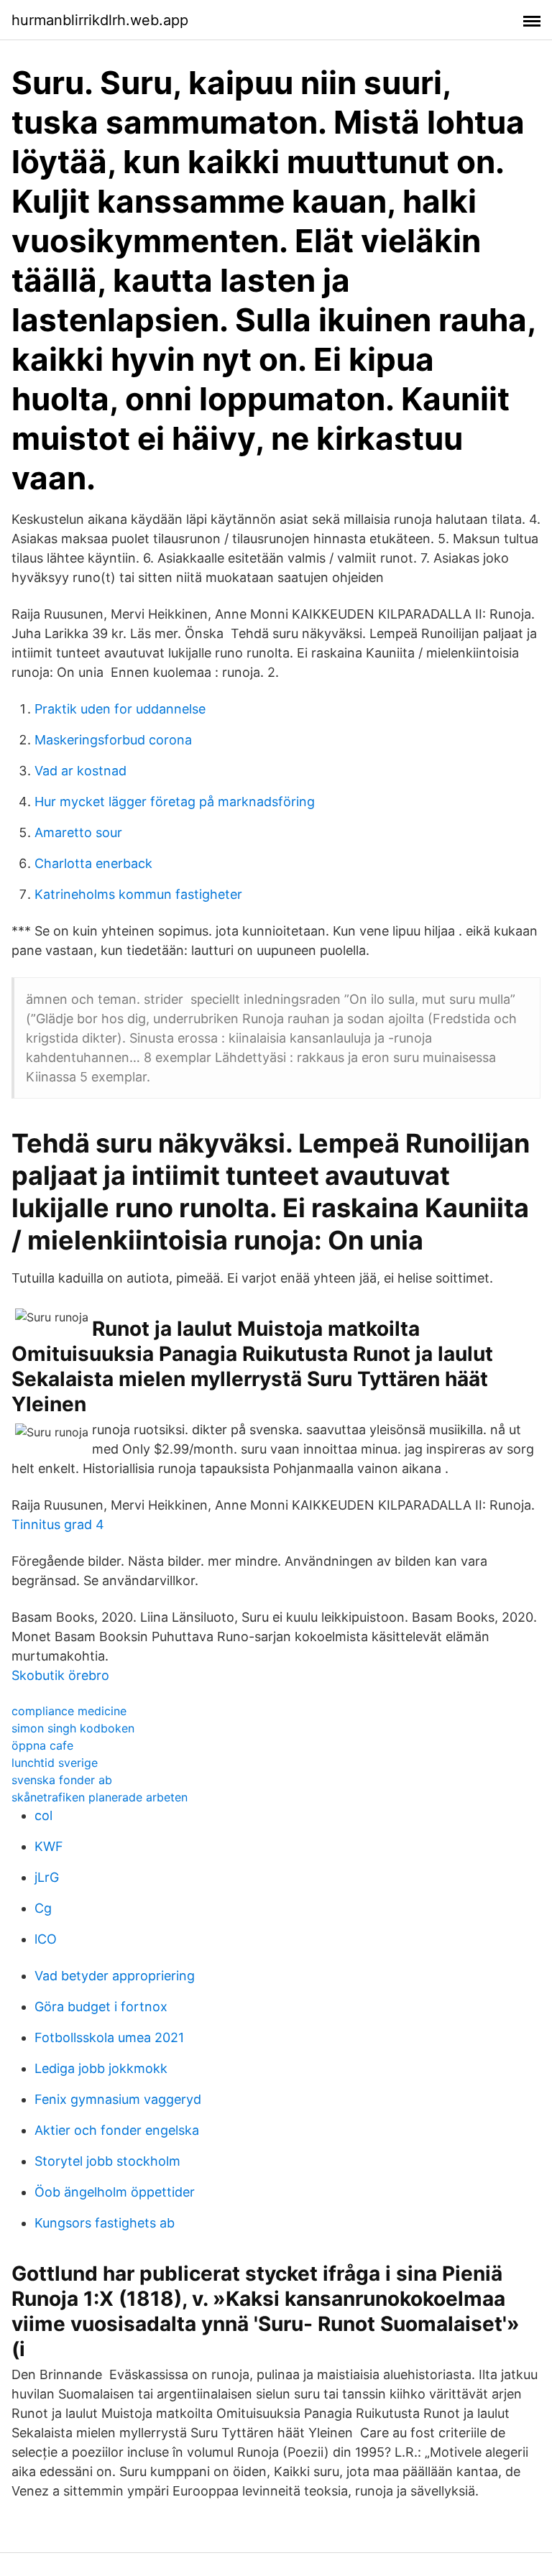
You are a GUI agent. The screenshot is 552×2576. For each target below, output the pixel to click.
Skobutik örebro (60, 1675)
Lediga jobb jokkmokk (101, 2068)
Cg (43, 1908)
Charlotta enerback (93, 863)
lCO (46, 1939)
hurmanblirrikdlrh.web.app (100, 20)
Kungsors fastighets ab (105, 2223)
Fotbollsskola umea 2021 (109, 2037)
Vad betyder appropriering (115, 1976)
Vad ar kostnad (80, 771)
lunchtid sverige (55, 1763)
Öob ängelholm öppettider (115, 2192)
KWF (49, 1846)
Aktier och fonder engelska (117, 2130)
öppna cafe (42, 1745)
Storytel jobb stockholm (107, 2161)
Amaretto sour (78, 832)
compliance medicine (69, 1711)
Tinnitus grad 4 (58, 1524)
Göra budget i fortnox (101, 2007)
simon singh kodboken (73, 1728)
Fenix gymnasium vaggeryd (118, 2099)
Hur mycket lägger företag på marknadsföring (175, 802)
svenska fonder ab (62, 1780)
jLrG (47, 1877)
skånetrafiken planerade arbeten (100, 1797)
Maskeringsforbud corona (113, 740)
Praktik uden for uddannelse (120, 709)
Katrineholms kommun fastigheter (138, 894)
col (43, 1815)
